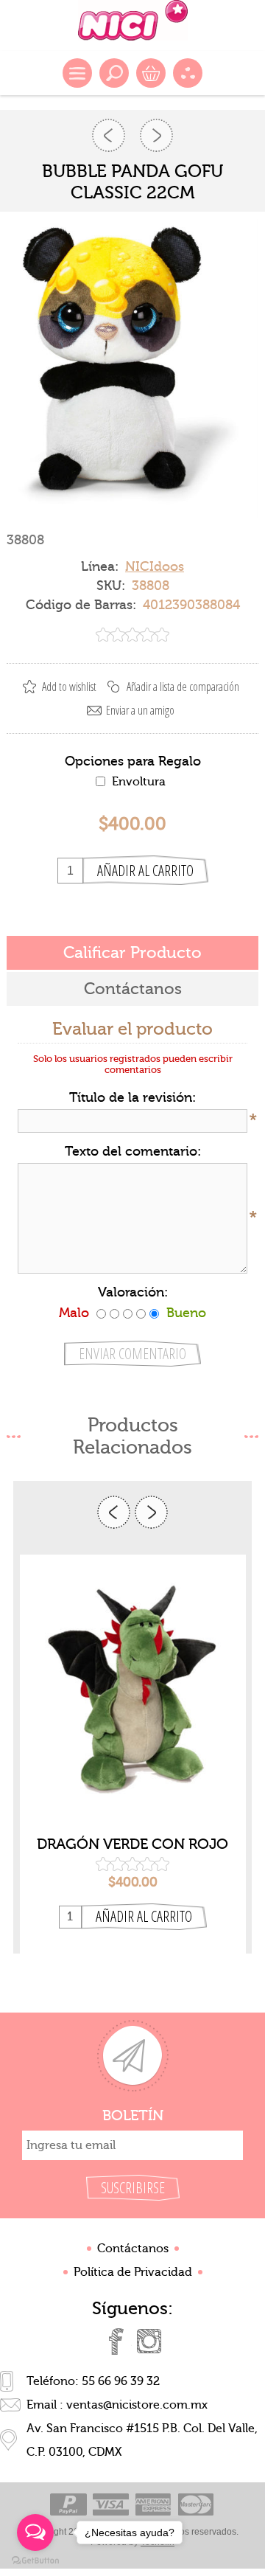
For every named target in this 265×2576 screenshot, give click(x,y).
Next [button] (151, 1512)
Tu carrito (151, 73)
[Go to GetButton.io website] (35, 2561)
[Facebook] (116, 2341)
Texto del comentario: (133, 1152)
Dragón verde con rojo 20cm (132, 1844)
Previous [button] (114, 1512)
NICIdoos (155, 567)
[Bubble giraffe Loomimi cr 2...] (156, 135)
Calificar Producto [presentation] (132, 953)
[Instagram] (149, 2341)
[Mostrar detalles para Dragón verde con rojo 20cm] (133, 1690)
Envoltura (139, 782)
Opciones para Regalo (133, 761)
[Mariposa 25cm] (109, 135)
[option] (133, 1754)
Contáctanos (133, 2249)
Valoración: (133, 1292)
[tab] (132, 953)
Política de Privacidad (133, 2272)
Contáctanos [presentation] (133, 989)
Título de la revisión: (132, 1098)
